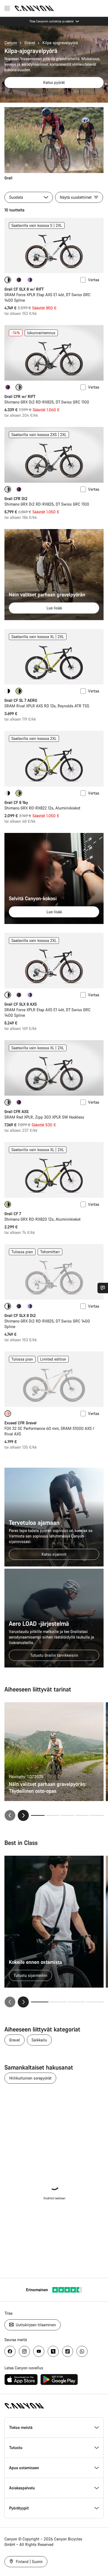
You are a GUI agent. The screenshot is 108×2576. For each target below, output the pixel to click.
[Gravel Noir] (30, 280)
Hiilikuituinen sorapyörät (30, 2078)
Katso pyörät (54, 82)
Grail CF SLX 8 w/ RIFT (24, 289)
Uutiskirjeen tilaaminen (35, 2325)
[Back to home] (34, 8)
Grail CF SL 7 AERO (21, 700)
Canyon (11, 43)
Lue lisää (54, 608)
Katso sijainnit (54, 1554)
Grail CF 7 (13, 1214)
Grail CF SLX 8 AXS (21, 1004)
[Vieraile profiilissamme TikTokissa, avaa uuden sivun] (68, 2351)
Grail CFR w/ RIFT (20, 396)
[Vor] (23, 2002)
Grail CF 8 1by (16, 802)
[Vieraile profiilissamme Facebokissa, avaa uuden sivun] (10, 2351)
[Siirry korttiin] (52, 1815)
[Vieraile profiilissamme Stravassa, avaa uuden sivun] (53, 2351)
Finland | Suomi (29, 2562)
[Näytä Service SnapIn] (103, 1288)
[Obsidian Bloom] (19, 280)
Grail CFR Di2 (16, 499)
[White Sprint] (8, 691)
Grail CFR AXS (16, 1112)
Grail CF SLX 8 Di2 (20, 1315)
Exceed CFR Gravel (20, 1423)
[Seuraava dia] (23, 1815)
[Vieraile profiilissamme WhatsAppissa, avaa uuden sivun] (82, 2351)
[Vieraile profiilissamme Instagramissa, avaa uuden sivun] (24, 2351)
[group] (54, 144)
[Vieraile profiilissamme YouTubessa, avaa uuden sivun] (39, 2351)
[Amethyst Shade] (8, 387)
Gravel (30, 43)
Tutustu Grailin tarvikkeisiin (54, 1655)
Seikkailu (39, 2040)
